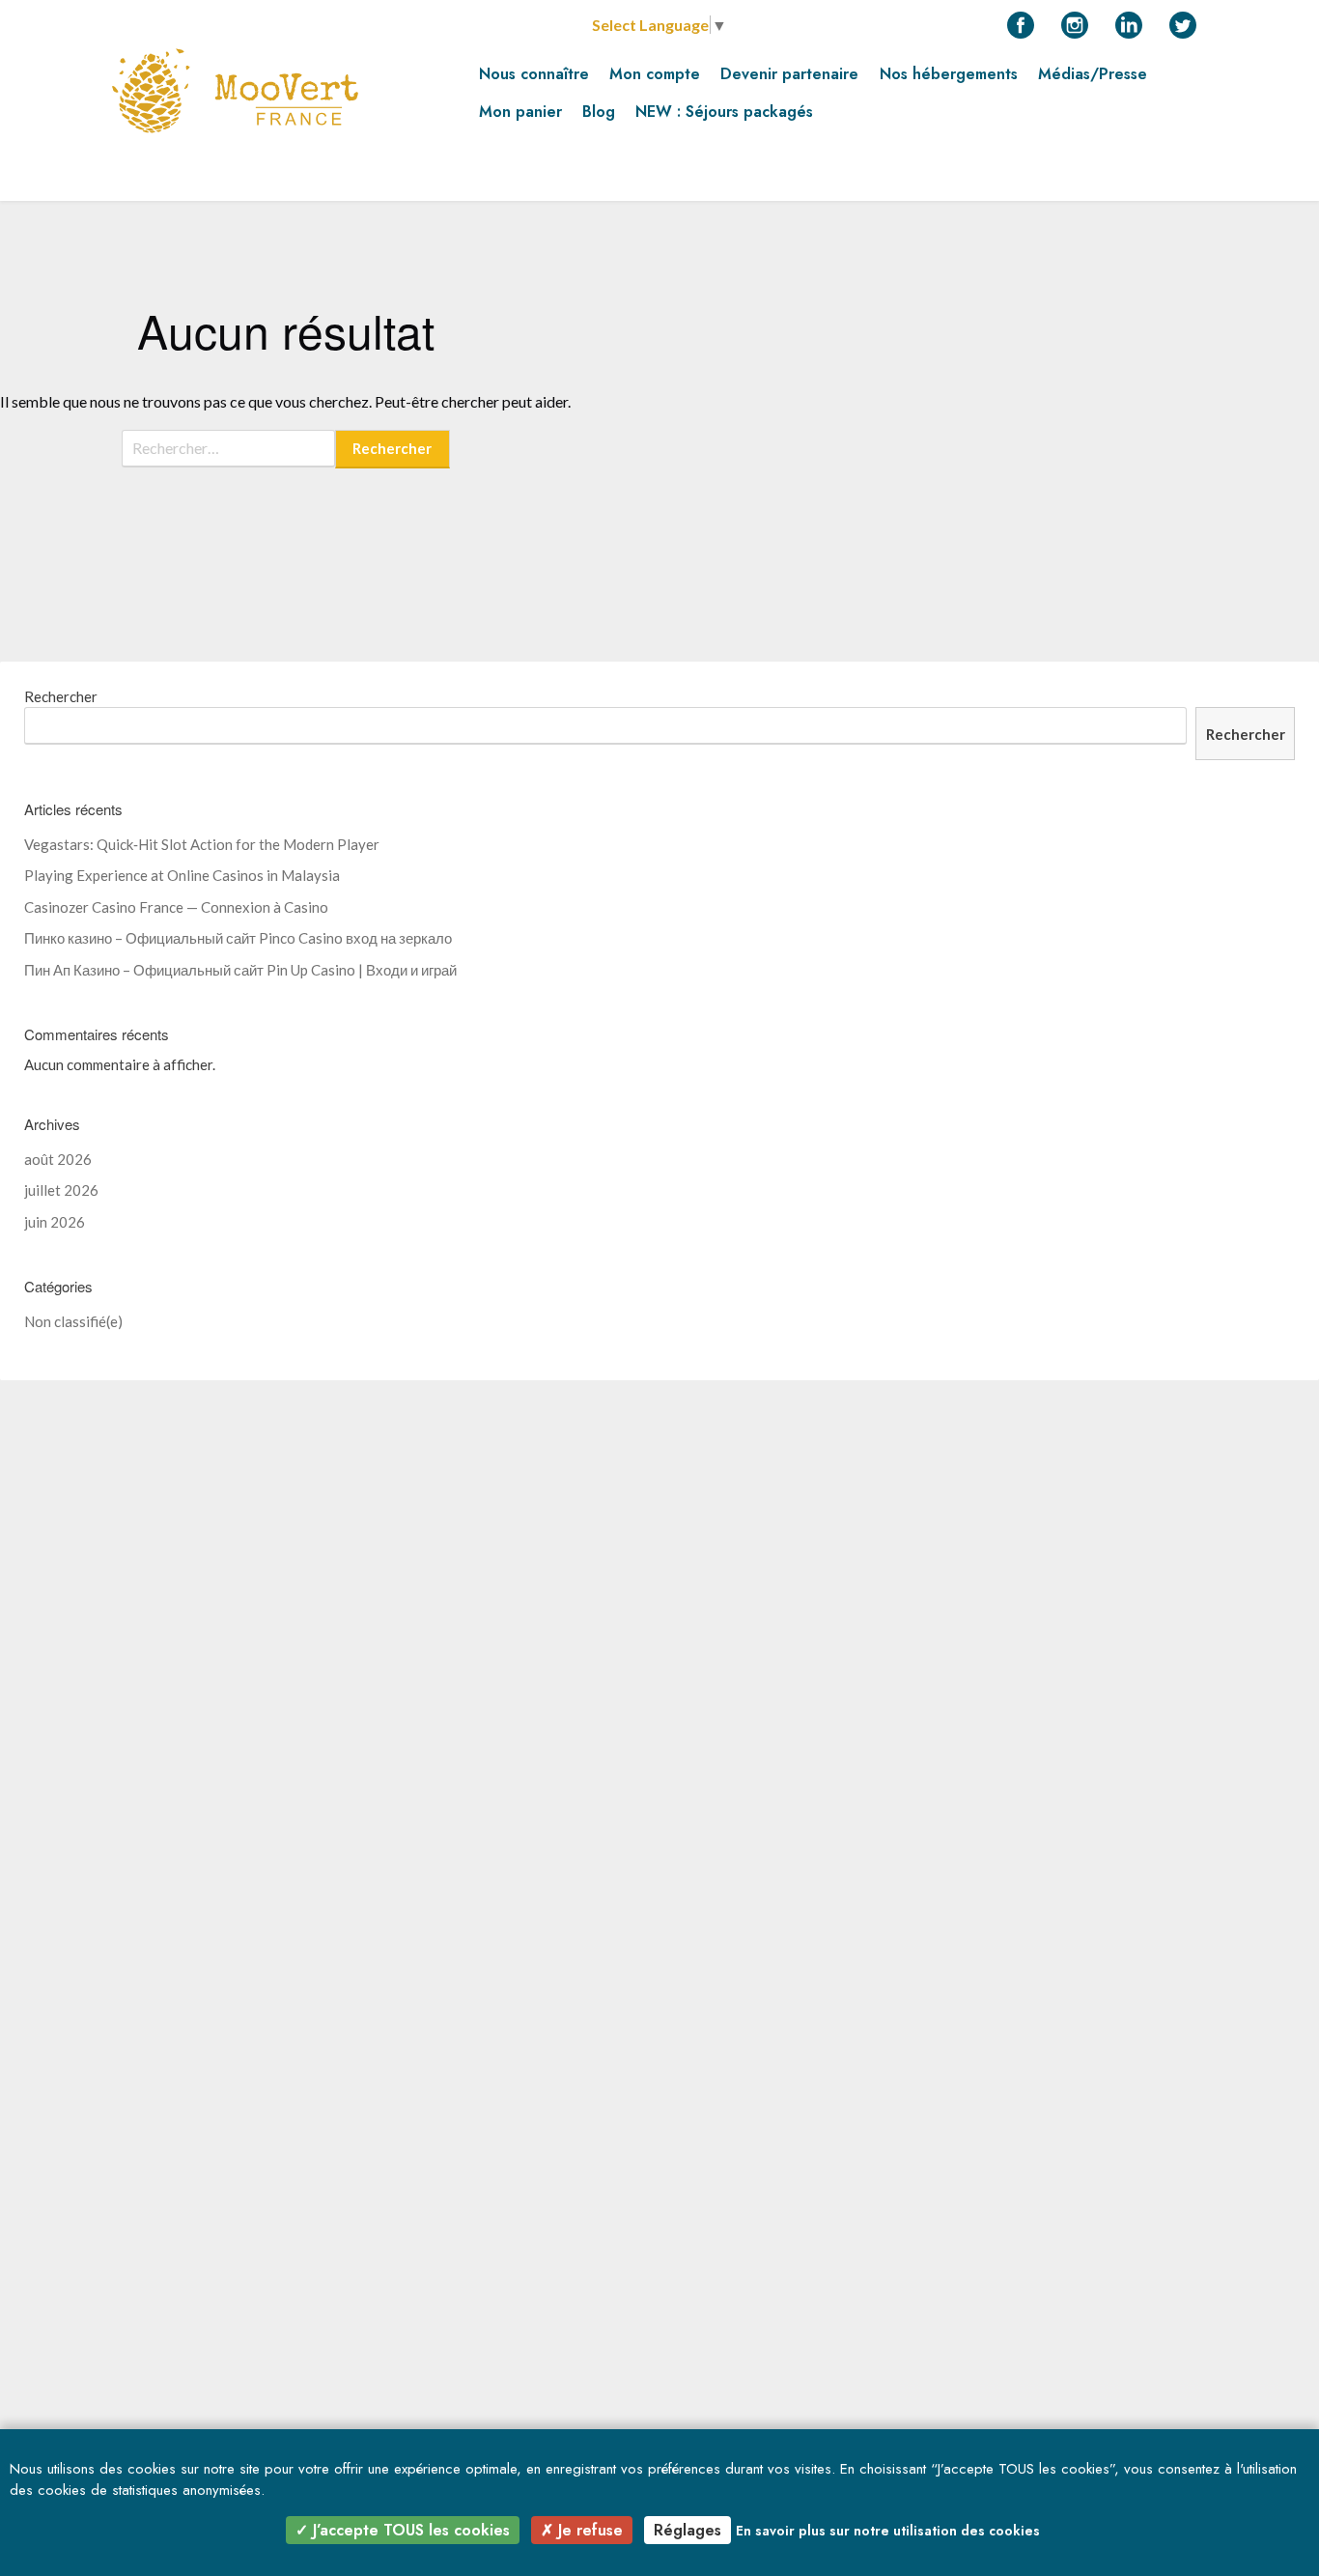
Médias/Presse (1093, 74)
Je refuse (588, 2530)
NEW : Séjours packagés (724, 112)
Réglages (688, 2530)
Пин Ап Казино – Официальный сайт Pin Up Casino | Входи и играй (240, 970)
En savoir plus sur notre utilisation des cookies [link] (888, 2531)
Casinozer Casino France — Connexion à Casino (176, 907)
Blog (599, 112)
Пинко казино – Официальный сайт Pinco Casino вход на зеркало (238, 938)
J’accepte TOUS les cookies (409, 2530)
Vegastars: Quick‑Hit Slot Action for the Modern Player (202, 844)
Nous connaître (534, 74)
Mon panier (520, 112)
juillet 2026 (61, 1190)
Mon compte (655, 74)
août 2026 (58, 1159)
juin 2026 (55, 1222)
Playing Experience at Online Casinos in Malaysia (182, 875)
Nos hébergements (949, 74)
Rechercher (61, 696)
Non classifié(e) (73, 1321)
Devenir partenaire (789, 74)
